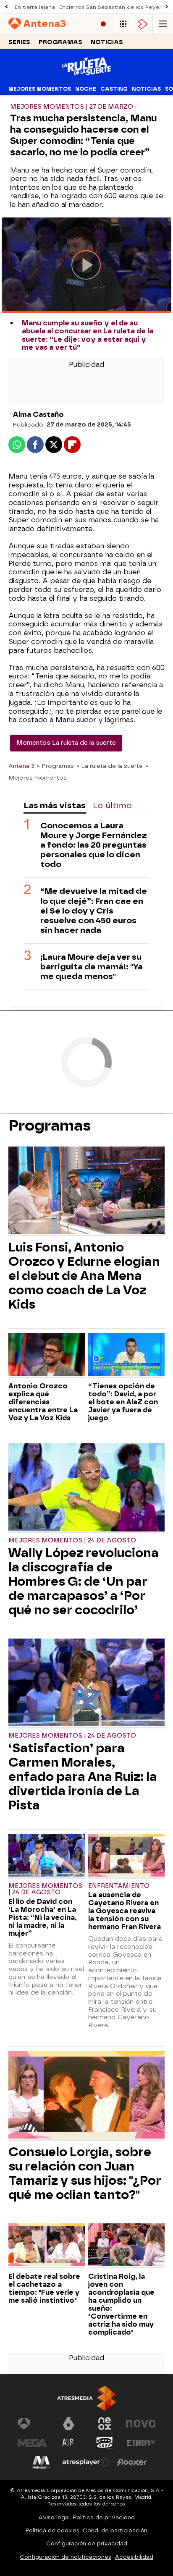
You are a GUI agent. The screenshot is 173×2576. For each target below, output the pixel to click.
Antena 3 (21, 766)
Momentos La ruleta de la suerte (66, 743)
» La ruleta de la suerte (110, 766)
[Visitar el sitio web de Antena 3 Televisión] (32, 2424)
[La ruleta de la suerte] (86, 77)
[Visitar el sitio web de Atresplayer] (86, 2462)
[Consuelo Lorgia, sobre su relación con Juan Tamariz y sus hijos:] (86, 2096)
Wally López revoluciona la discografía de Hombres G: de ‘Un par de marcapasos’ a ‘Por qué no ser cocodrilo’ (84, 1581)
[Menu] (163, 24)
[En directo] (103, 24)
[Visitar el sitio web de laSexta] (68, 2424)
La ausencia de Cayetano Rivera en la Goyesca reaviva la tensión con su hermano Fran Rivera (125, 1911)
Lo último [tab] (112, 805)
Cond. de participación (115, 2530)
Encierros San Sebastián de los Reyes (111, 7)
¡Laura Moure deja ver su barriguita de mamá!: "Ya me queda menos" (92, 967)
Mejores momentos (40, 89)
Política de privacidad (104, 2517)
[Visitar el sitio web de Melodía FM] (41, 2462)
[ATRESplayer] (143, 24)
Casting (114, 89)
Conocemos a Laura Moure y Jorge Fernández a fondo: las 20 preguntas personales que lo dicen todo (94, 845)
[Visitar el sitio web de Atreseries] (68, 2443)
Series (19, 42)
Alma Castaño (38, 415)
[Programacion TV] (123, 24)
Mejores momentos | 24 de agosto (72, 1541)
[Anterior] (6, 7)
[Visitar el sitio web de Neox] (105, 2424)
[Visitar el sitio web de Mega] (32, 2443)
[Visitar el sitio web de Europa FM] (141, 2443)
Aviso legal (54, 2517)
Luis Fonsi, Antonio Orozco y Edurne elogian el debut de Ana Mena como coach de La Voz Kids (84, 1276)
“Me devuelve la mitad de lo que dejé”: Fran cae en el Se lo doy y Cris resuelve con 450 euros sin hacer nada (94, 910)
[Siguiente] (167, 7)
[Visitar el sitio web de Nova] (141, 2424)
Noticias (107, 42)
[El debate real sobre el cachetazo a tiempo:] (47, 2246)
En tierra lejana (35, 7)
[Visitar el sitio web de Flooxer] (132, 2462)
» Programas (55, 766)
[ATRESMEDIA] (86, 2398)
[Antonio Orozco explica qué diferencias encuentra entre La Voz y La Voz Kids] (47, 1355)
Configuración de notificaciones (66, 2557)
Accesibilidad (134, 2557)
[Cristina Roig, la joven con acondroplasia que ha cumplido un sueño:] (126, 2246)
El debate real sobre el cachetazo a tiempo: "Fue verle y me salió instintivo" (44, 2288)
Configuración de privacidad (87, 2543)
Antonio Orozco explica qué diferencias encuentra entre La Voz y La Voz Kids (43, 1402)
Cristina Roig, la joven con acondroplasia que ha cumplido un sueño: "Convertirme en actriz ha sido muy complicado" (121, 2304)
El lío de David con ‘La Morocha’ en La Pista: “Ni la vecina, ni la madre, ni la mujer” (43, 1918)
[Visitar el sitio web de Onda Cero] (105, 2443)
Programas (60, 42)
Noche (86, 89)
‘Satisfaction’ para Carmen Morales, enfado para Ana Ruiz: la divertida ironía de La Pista (83, 1777)
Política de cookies (52, 2530)
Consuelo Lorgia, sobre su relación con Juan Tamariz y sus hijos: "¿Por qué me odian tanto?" (85, 2173)
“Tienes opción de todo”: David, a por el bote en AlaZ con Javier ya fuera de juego (123, 1402)
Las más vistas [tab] (55, 805)
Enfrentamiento (119, 1886)
